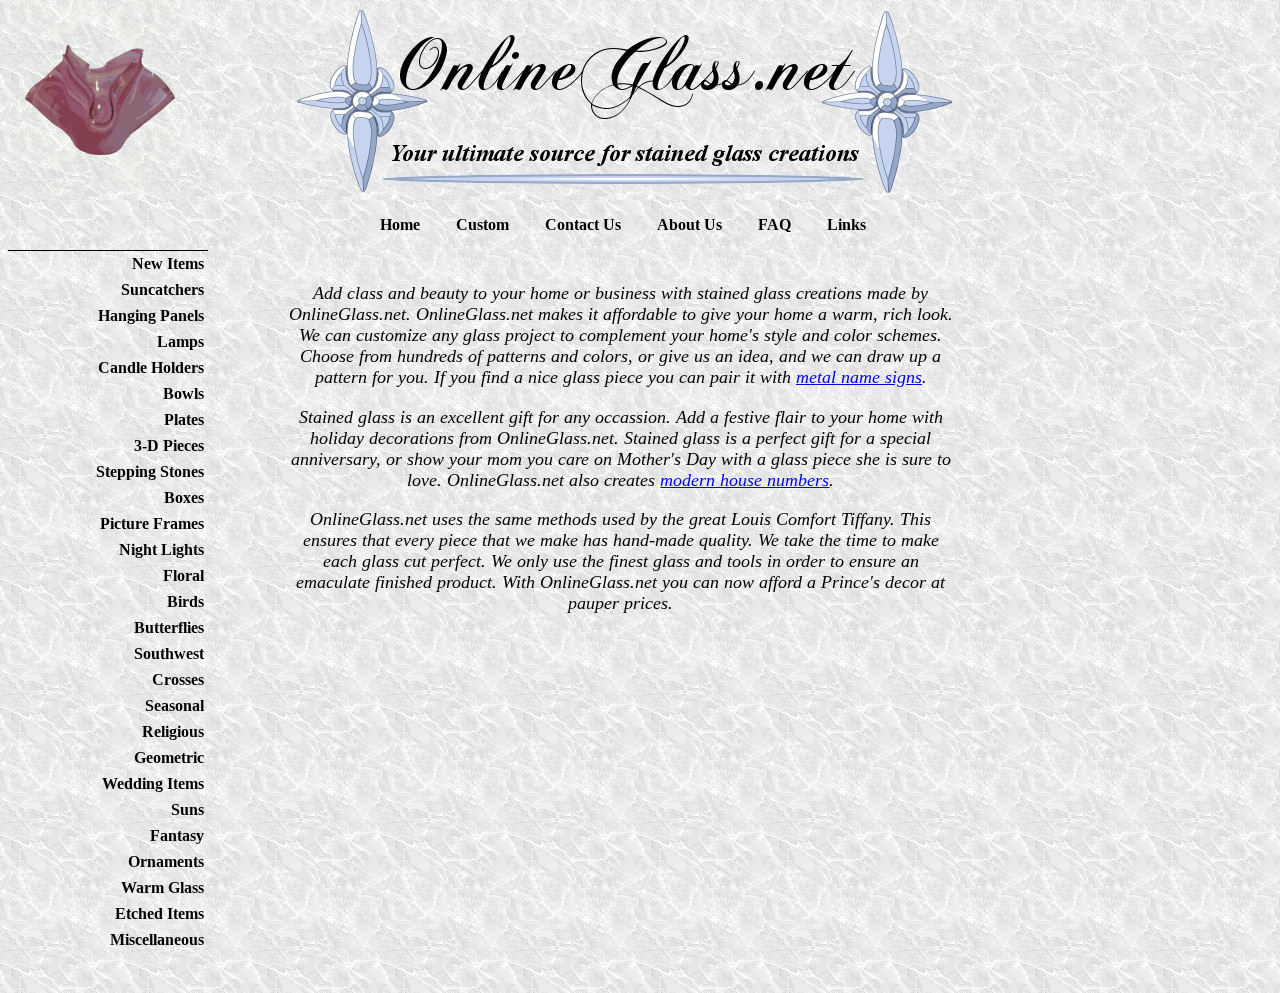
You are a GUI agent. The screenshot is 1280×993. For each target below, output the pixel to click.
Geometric (169, 757)
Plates (184, 419)
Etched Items (159, 913)
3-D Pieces (169, 445)
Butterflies (169, 627)
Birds (185, 601)
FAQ (774, 224)
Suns (187, 809)
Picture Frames (152, 523)
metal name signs (859, 377)
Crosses (178, 679)
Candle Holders (151, 367)
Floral (183, 575)
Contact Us (583, 224)
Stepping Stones (150, 471)
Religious (173, 731)
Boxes (184, 497)
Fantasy (177, 835)
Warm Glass (162, 887)
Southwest (169, 653)
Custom (482, 224)
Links (846, 224)
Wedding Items (153, 783)
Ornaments (166, 861)
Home (400, 224)
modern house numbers (744, 480)
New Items (168, 263)
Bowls (183, 393)
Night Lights (161, 549)
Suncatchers (162, 289)
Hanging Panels (151, 315)
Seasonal (174, 705)
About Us (689, 224)
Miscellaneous (157, 939)
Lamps (180, 341)
